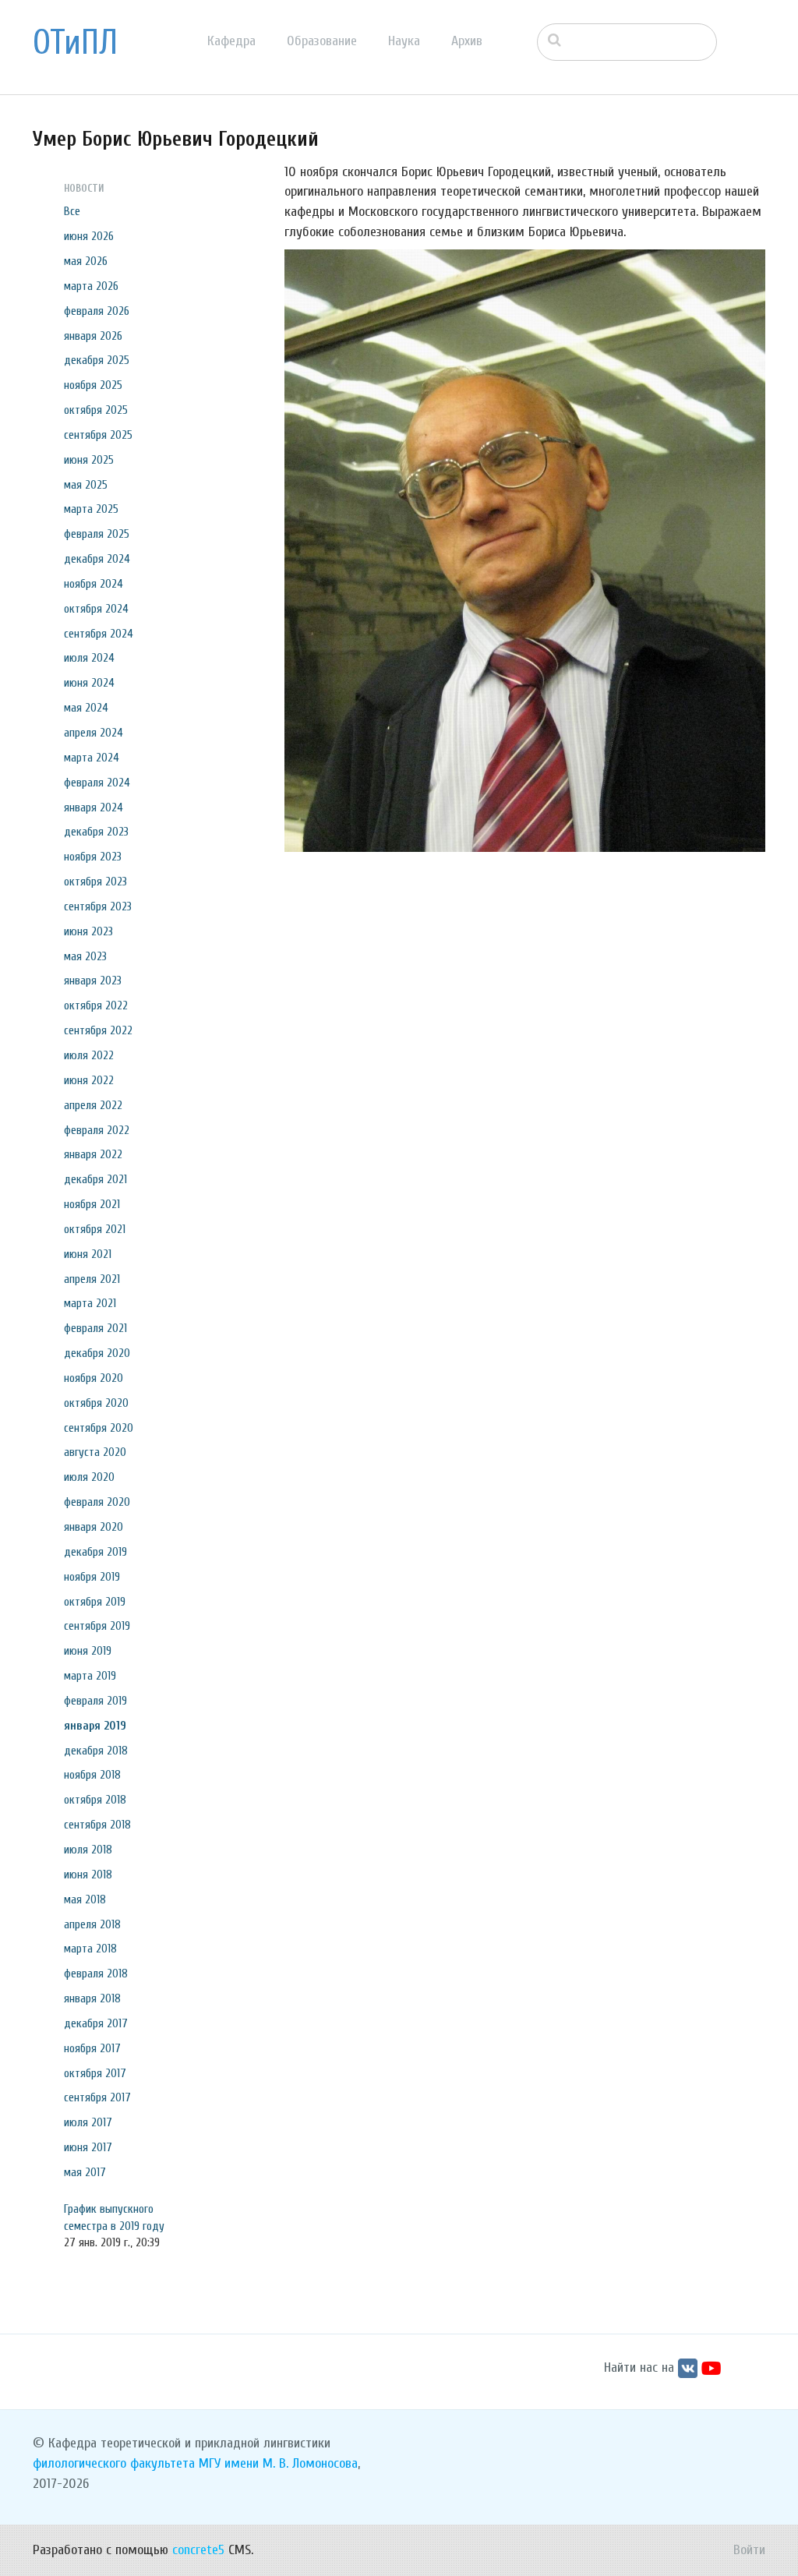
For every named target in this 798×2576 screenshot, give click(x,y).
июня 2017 (88, 2147)
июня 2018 (88, 1875)
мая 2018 (85, 1899)
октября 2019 (95, 1602)
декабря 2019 (95, 1552)
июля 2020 (89, 1477)
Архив (467, 41)
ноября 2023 (93, 857)
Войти (749, 2550)
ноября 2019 (92, 1577)
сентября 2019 (97, 1626)
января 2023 (93, 981)
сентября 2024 (99, 634)
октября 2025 (96, 410)
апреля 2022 (93, 1105)
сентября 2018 (97, 1825)
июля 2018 (88, 1850)
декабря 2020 (97, 1353)
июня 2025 (89, 460)
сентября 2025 (98, 435)
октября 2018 (95, 1800)
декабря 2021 (95, 1179)
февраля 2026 (97, 311)
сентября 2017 (97, 2097)
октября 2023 (95, 882)
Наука (404, 41)
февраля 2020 (97, 1502)
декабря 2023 (96, 832)
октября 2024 (96, 609)
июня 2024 (89, 683)
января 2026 (93, 336)
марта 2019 (90, 1676)
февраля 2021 (95, 1328)
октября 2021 (95, 1229)
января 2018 (92, 1998)
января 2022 (93, 1154)
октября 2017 (95, 2073)
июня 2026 (89, 236)
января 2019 (95, 1726)
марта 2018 (90, 1949)
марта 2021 (90, 1303)
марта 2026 (91, 286)
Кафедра (231, 41)
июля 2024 (89, 658)
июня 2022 (89, 1080)
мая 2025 (86, 485)
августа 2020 (95, 1452)
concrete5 (198, 2550)
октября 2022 (96, 1005)
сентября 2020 (99, 1428)
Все (72, 211)
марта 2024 (92, 758)
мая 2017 (85, 2172)
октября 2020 (96, 1403)
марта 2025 (91, 509)
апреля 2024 (94, 733)
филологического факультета (114, 2463)
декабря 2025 (97, 360)
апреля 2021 (92, 1279)
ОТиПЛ (75, 43)
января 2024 (94, 807)
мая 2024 (86, 708)
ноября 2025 (93, 385)
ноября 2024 (94, 584)
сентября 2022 (98, 1030)
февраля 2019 (95, 1701)
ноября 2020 (94, 1378)
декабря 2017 (96, 2023)
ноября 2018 (92, 1775)
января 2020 (94, 1527)
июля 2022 (89, 1055)
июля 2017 (88, 2122)
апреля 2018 (92, 1924)
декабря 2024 (97, 559)
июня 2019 (88, 1651)
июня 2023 (88, 931)
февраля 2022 (97, 1130)
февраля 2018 (96, 1974)
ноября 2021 (92, 1204)
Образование (322, 41)
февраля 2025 (97, 534)
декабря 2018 (96, 1751)
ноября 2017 (92, 2048)
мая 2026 (86, 261)
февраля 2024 (97, 783)
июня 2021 (88, 1254)
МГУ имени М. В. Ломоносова (278, 2463)
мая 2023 (85, 956)
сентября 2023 (98, 906)
